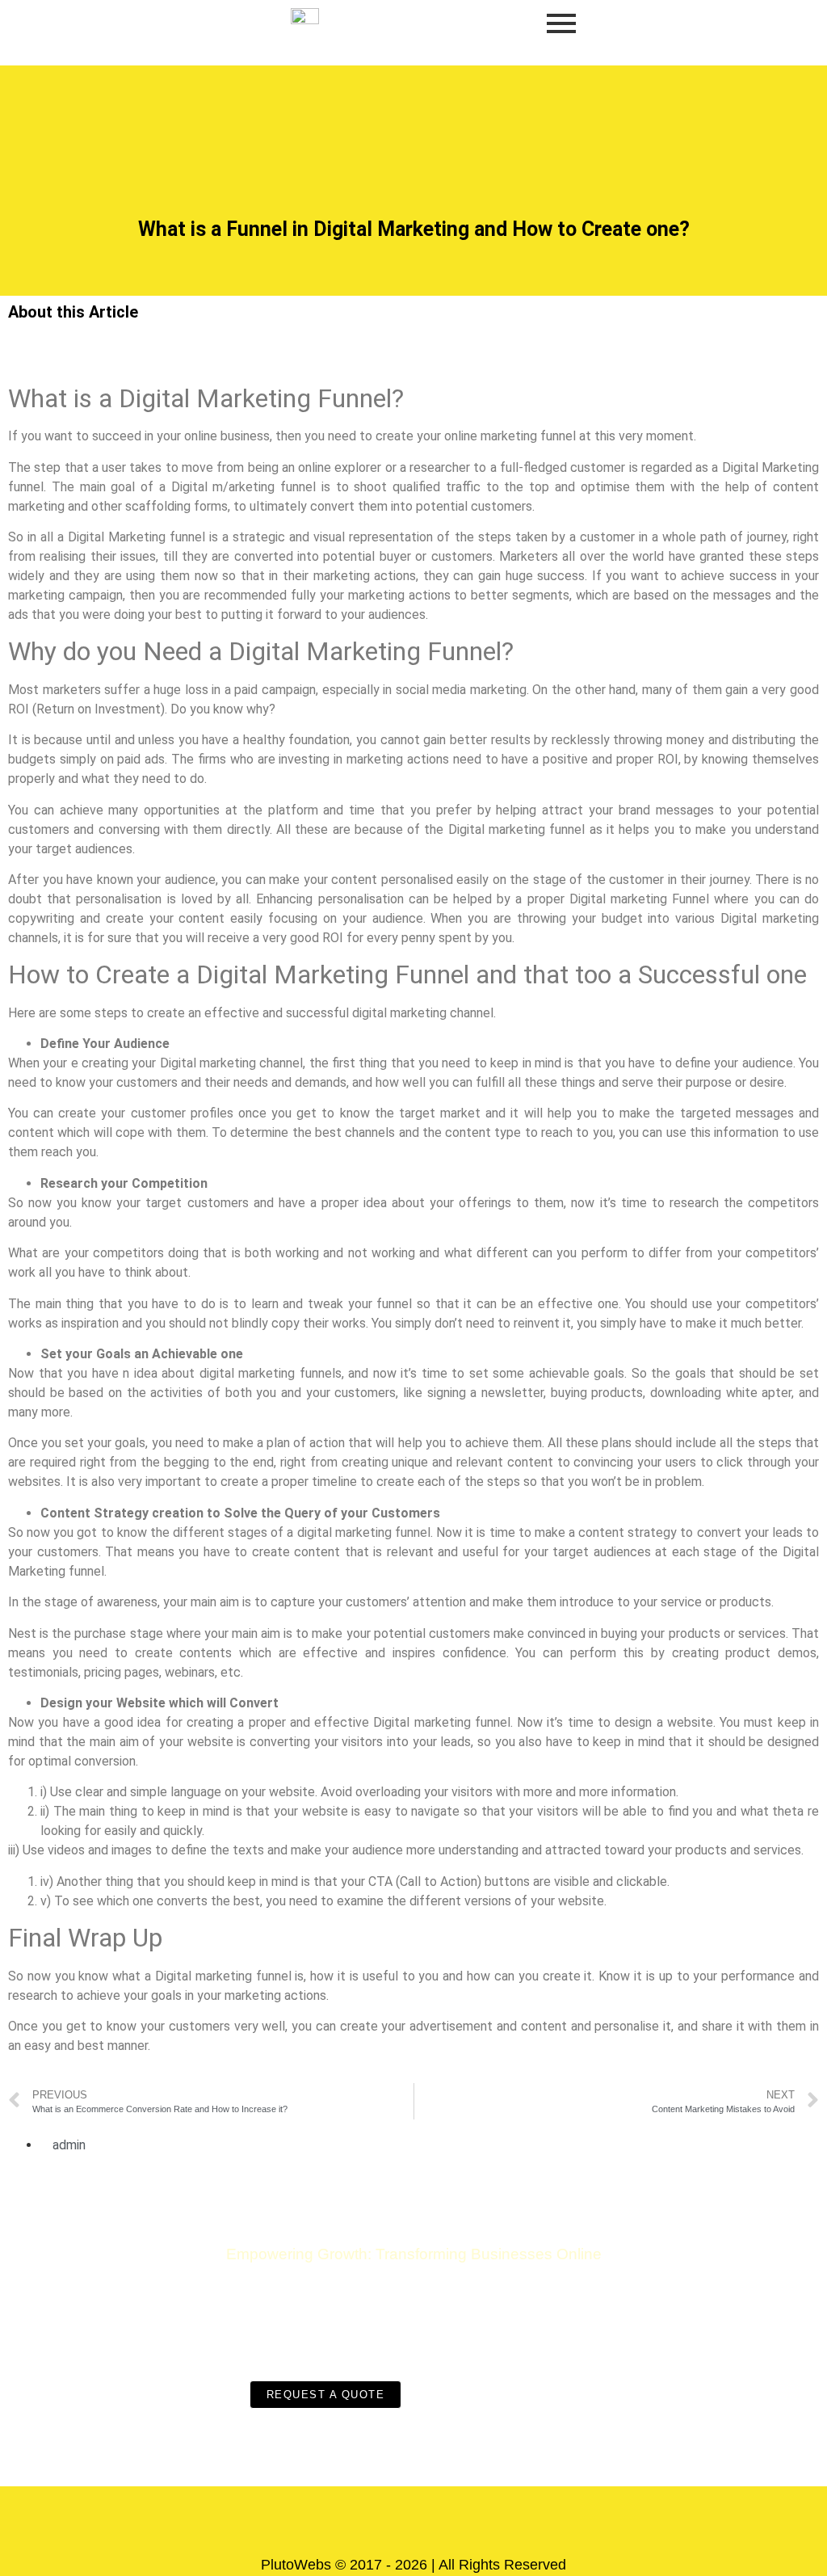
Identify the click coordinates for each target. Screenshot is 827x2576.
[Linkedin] (486, 2523)
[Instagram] (389, 2523)
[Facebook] (341, 2523)
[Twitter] (438, 2523)
